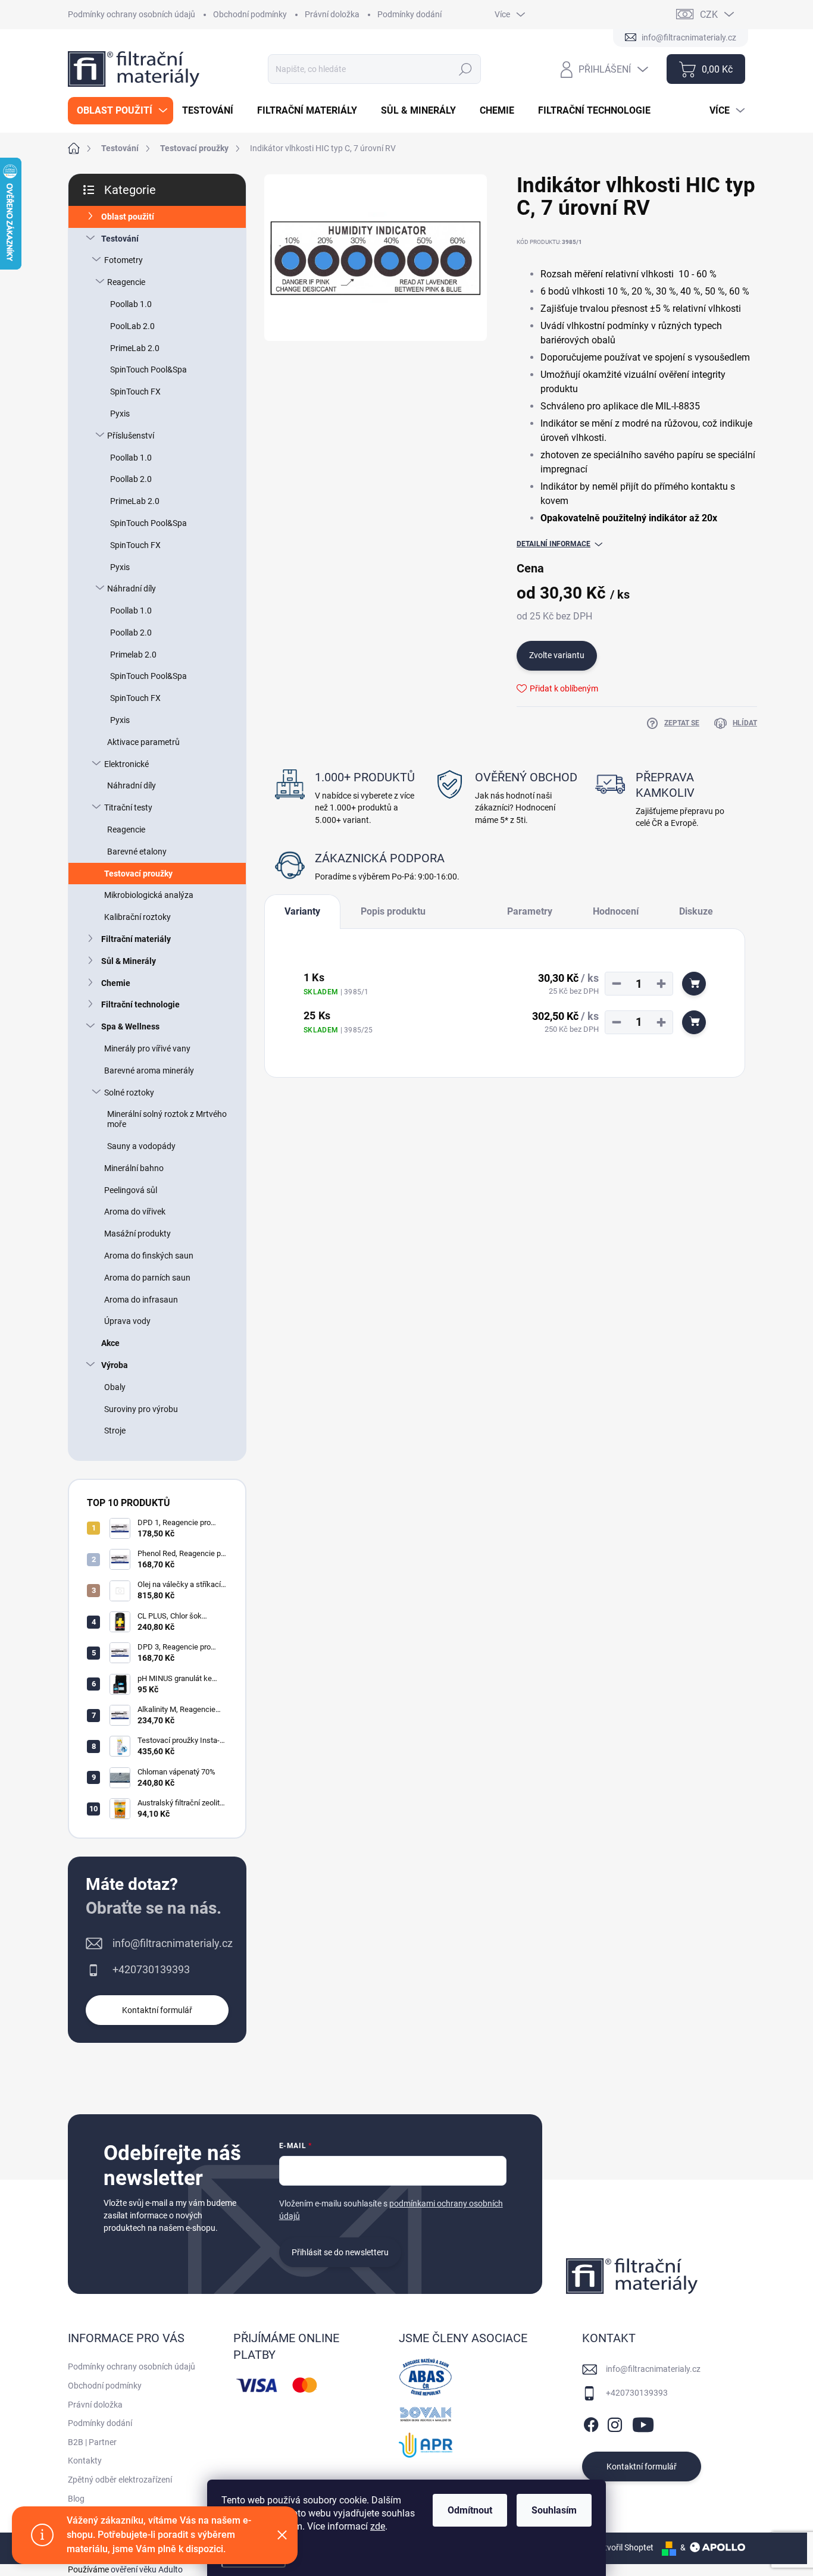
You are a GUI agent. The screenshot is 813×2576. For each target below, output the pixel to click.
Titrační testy (128, 807)
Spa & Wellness (130, 1026)
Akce (110, 1343)
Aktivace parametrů (143, 742)
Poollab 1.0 (131, 304)
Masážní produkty (137, 1234)
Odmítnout (470, 2510)
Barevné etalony (137, 852)
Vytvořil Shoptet (624, 2547)
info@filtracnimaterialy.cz (173, 1943)
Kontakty (85, 2461)
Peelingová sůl (131, 1190)
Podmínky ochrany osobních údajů (132, 14)
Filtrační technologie (140, 1004)
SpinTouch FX (135, 392)
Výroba (115, 1365)
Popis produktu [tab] (393, 911)
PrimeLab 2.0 (135, 348)
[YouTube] (643, 2423)
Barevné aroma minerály (149, 1071)
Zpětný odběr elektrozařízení (120, 2480)
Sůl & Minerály (129, 961)
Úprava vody (127, 1321)
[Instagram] (615, 2423)
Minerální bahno (134, 1168)
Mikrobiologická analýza (149, 895)
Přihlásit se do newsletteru (340, 2252)
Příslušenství (131, 436)
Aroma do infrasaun (141, 1300)
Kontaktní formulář (157, 2010)
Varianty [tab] (302, 911)
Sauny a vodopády (141, 1146)
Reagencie (126, 282)
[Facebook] (591, 2423)
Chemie (116, 983)
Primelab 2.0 (133, 655)
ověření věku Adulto (147, 2569)
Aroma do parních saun (147, 1278)
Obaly (115, 1387)
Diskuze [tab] (696, 911)
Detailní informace (554, 544)
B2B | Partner (92, 2442)
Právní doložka (332, 14)
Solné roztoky (129, 1093)
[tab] (466, 907)
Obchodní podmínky (250, 14)
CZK (709, 15)
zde (378, 2526)
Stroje (115, 1431)
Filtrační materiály (136, 939)
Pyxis (120, 414)
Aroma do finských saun (149, 1256)
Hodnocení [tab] (616, 911)
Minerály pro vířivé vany (147, 1048)
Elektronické (126, 764)
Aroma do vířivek (135, 1212)
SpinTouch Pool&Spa (148, 370)
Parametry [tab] (530, 911)
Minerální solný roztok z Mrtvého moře (167, 1119)
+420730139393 (151, 1969)
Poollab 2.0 (131, 479)
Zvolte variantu (557, 655)
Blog (76, 2499)
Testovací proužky (138, 874)
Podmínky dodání (409, 14)
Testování (120, 239)
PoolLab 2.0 (132, 326)
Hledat (466, 69)
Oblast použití (128, 217)
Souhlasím (554, 2510)
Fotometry (123, 260)
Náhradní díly (132, 589)
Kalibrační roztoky (137, 917)
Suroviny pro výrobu (141, 1409)
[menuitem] (121, 111)
